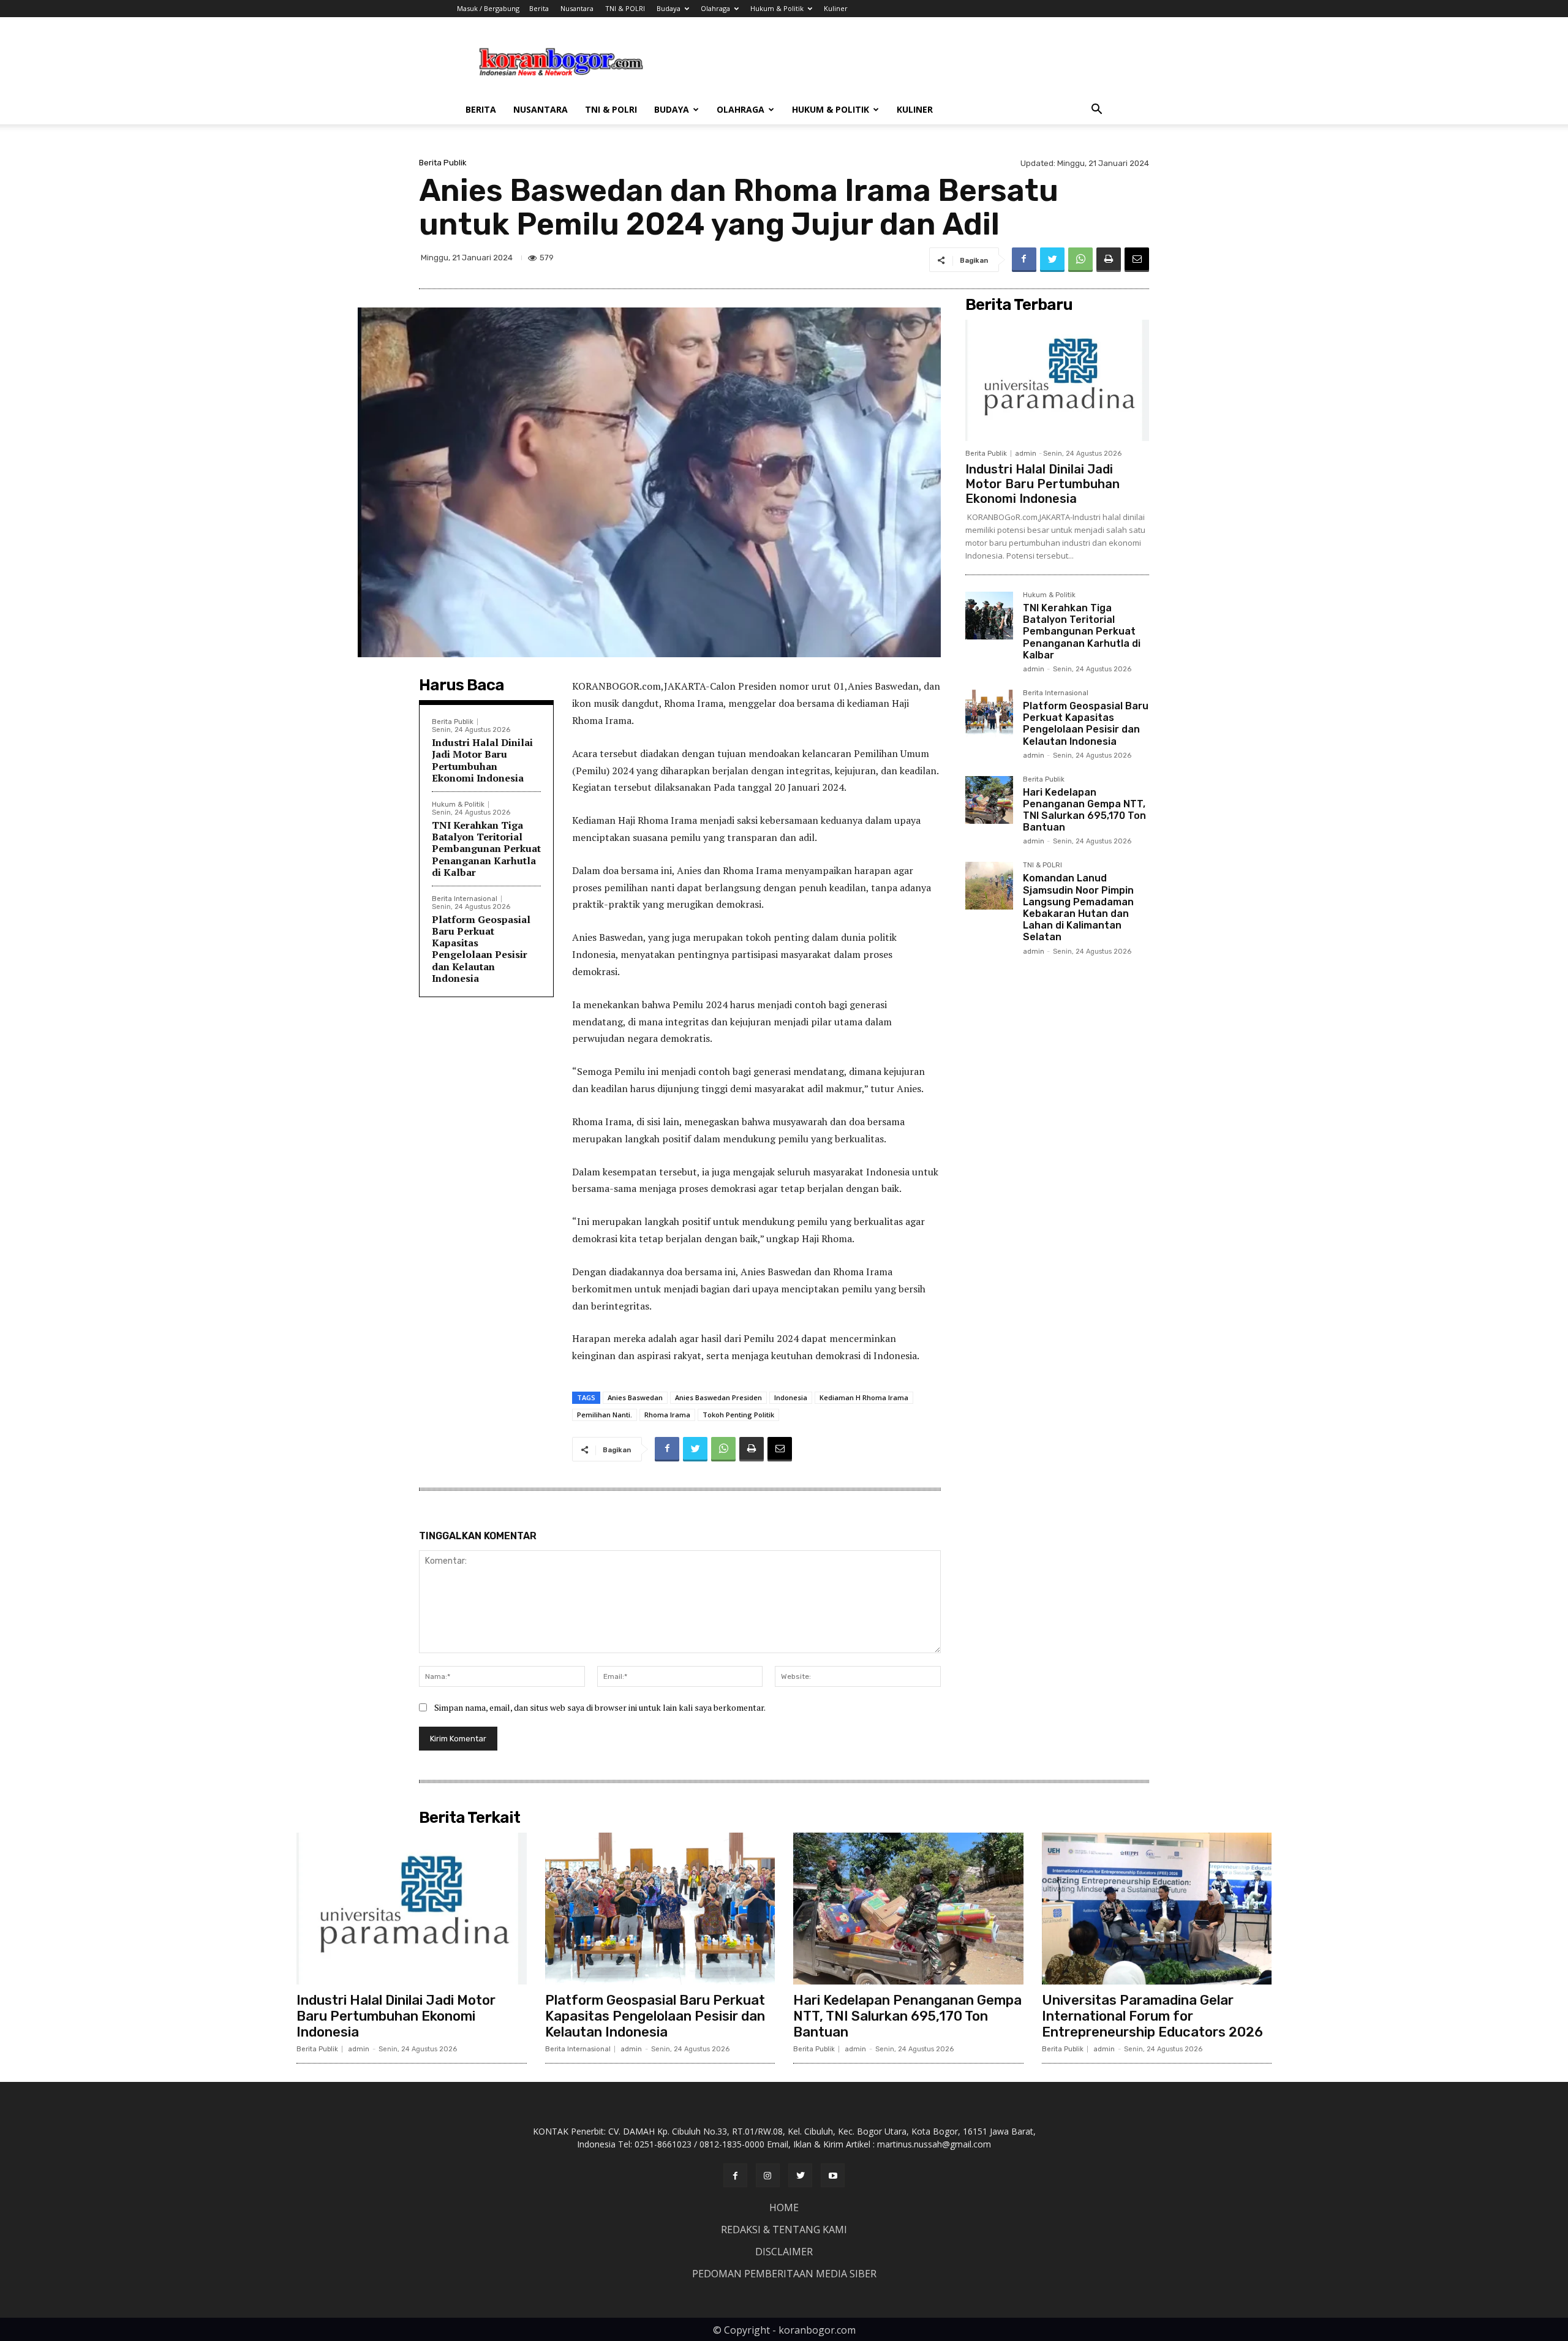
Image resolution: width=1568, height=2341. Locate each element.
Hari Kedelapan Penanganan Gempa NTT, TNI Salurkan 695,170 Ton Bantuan (1084, 810)
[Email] (1137, 260)
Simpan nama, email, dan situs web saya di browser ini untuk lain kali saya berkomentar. (600, 1707)
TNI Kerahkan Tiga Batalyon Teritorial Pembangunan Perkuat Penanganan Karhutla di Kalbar (486, 849)
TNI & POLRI (625, 8)
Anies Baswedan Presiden (718, 1397)
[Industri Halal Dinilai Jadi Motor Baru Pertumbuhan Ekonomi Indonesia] (1057, 380)
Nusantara (577, 8)
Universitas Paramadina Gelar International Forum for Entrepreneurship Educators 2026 (1152, 2016)
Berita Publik (443, 163)
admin (1026, 454)
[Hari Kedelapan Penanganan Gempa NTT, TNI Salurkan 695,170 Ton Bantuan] (989, 800)
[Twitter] (1052, 260)
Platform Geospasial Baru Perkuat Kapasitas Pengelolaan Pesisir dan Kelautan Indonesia (481, 949)
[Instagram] (768, 2175)
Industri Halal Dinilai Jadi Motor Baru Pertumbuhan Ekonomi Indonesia (482, 760)
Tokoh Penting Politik (738, 1415)
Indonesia (791, 1397)
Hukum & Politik (777, 8)
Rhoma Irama (667, 1415)
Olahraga (715, 8)
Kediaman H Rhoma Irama (864, 1397)
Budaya (669, 8)
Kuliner (836, 8)
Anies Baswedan (635, 1397)
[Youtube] (833, 2175)
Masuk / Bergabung (488, 8)
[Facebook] (1024, 260)
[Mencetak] (1109, 260)
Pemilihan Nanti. (605, 1415)
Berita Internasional (465, 899)
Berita (539, 8)
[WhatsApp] (1080, 260)
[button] (1096, 111)
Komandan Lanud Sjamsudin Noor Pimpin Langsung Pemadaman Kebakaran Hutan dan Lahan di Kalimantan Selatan (1078, 907)
